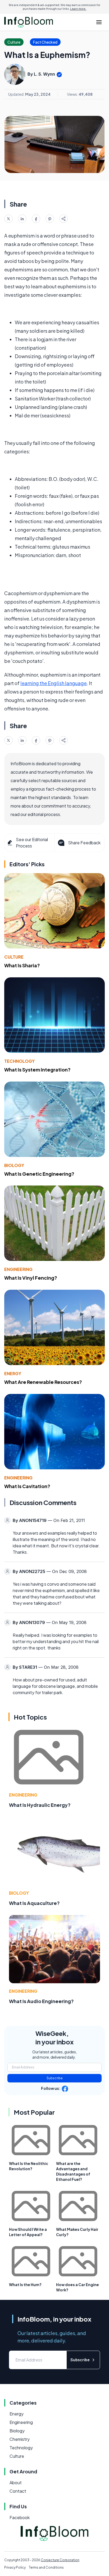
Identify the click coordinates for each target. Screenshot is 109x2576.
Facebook (20, 2517)
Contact (18, 2491)
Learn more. (78, 9)
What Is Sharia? (22, 965)
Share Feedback (84, 843)
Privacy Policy (15, 2567)
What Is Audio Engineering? (41, 2001)
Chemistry (20, 2439)
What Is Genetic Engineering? (39, 1174)
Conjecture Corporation (60, 2560)
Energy (13, 1373)
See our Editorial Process (32, 843)
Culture (14, 957)
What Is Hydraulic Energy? (40, 1805)
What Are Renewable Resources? (43, 1382)
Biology (14, 1165)
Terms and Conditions (46, 2567)
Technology (19, 1061)
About (16, 2482)
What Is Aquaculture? (34, 1903)
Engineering (18, 1269)
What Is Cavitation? (27, 1486)
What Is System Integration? (37, 1070)
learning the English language (54, 683)
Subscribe (55, 2078)
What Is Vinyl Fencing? (31, 1278)
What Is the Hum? (25, 2285)
